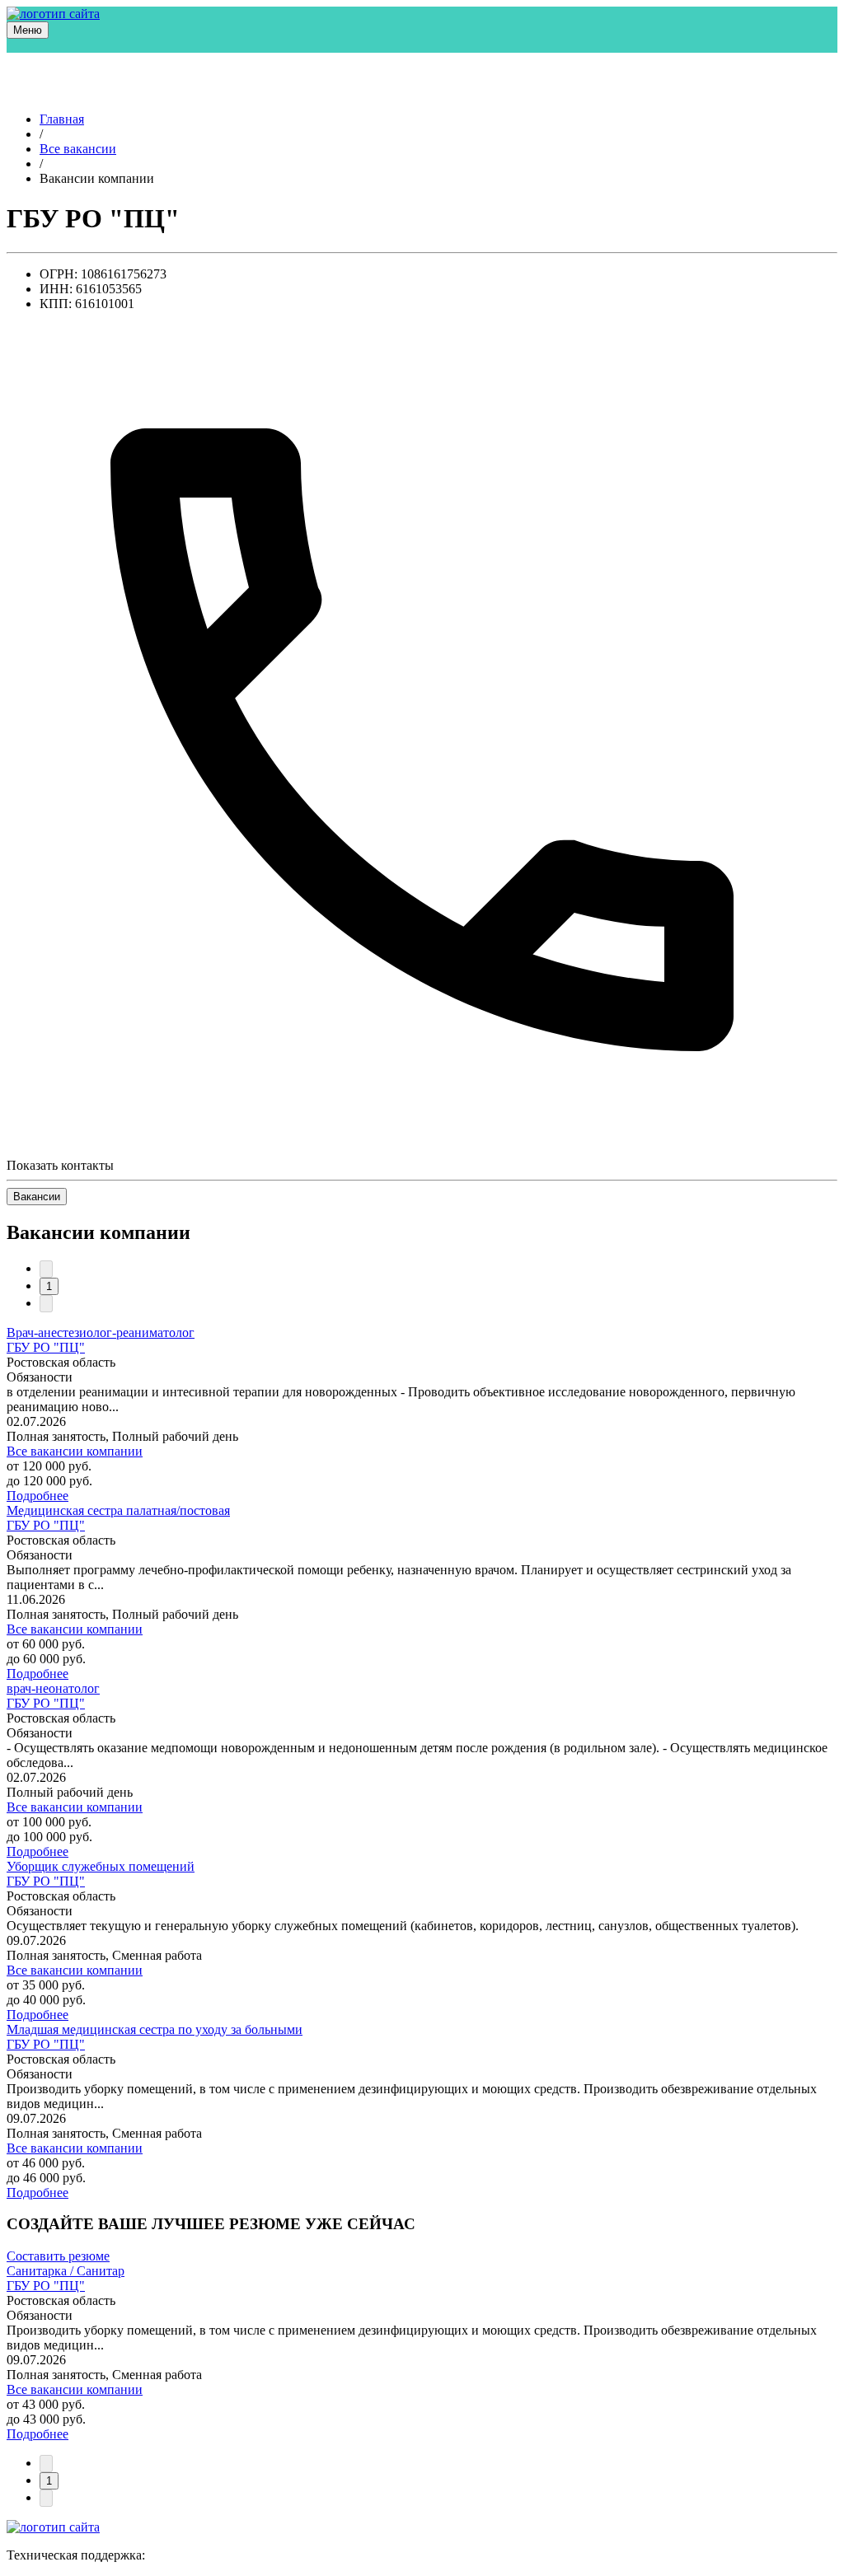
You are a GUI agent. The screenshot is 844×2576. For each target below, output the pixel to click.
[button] (28, 30)
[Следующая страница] (46, 1304)
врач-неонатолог (53, 1688)
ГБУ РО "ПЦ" (46, 1347)
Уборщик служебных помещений (101, 1866)
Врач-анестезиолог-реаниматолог (101, 1332)
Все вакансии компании (75, 1451)
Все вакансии (78, 149)
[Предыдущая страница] (46, 1269)
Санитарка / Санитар (66, 2271)
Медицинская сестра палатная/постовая (118, 1510)
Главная (62, 119)
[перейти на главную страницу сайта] (53, 14)
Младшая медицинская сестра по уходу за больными (155, 2029)
